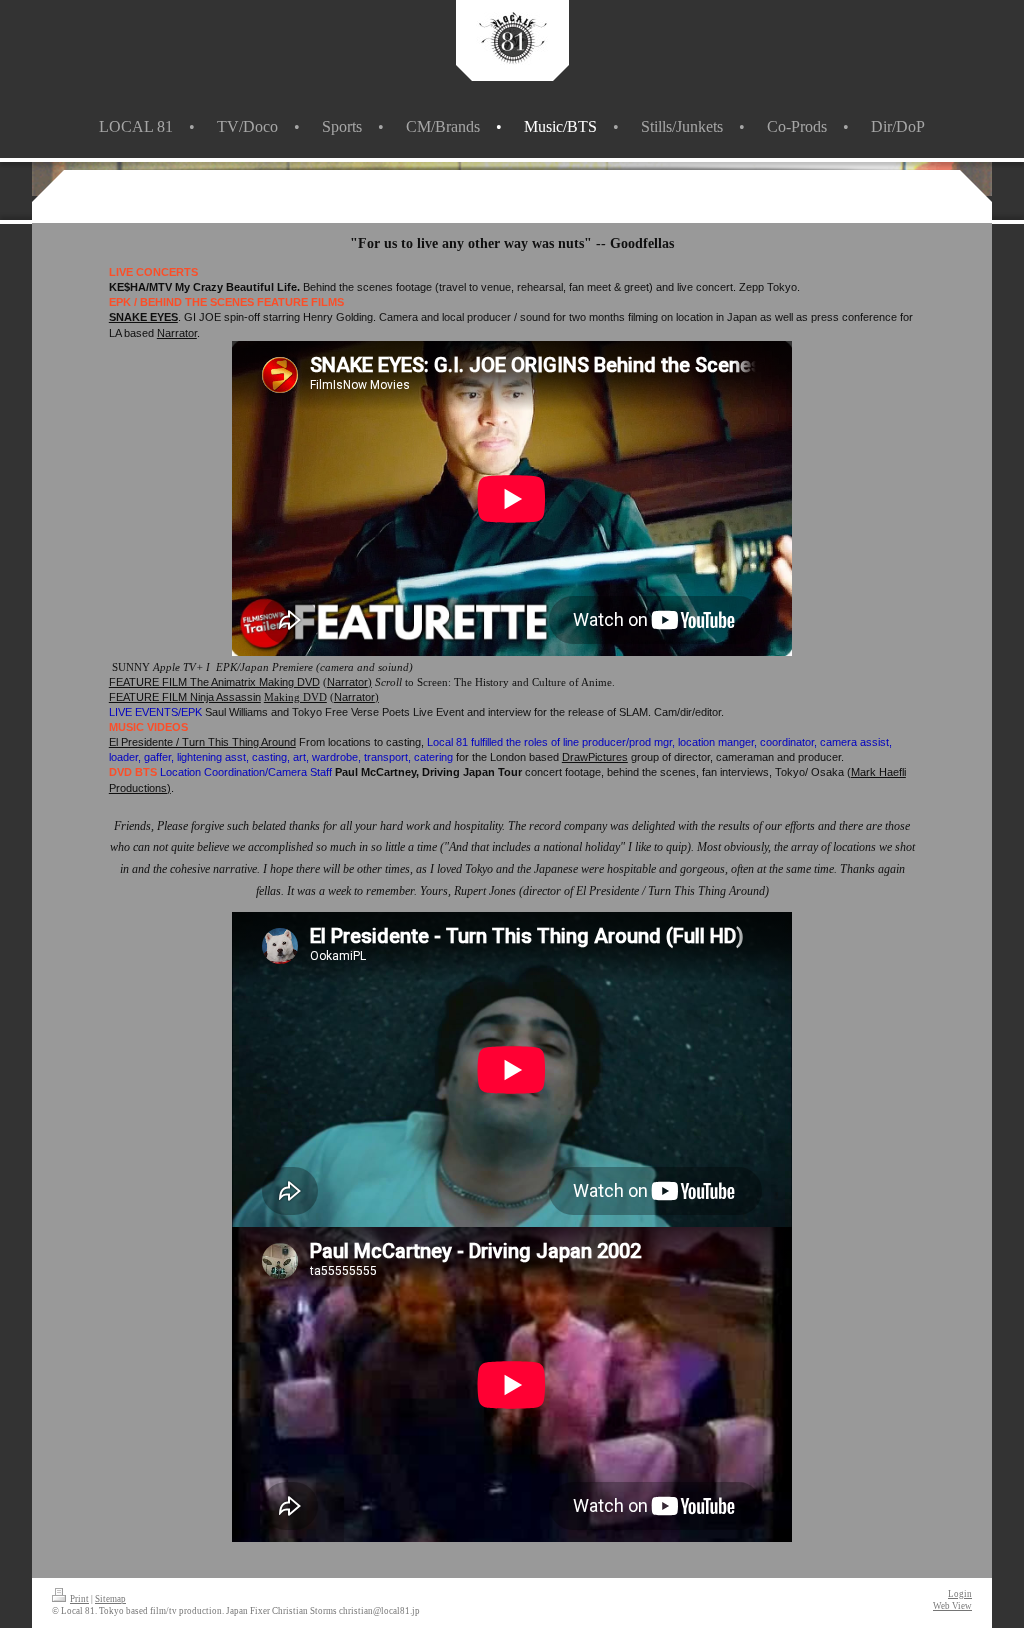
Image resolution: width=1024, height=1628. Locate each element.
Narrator (177, 333)
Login (960, 1594)
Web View (952, 1606)
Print (79, 1599)
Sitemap (110, 1599)
